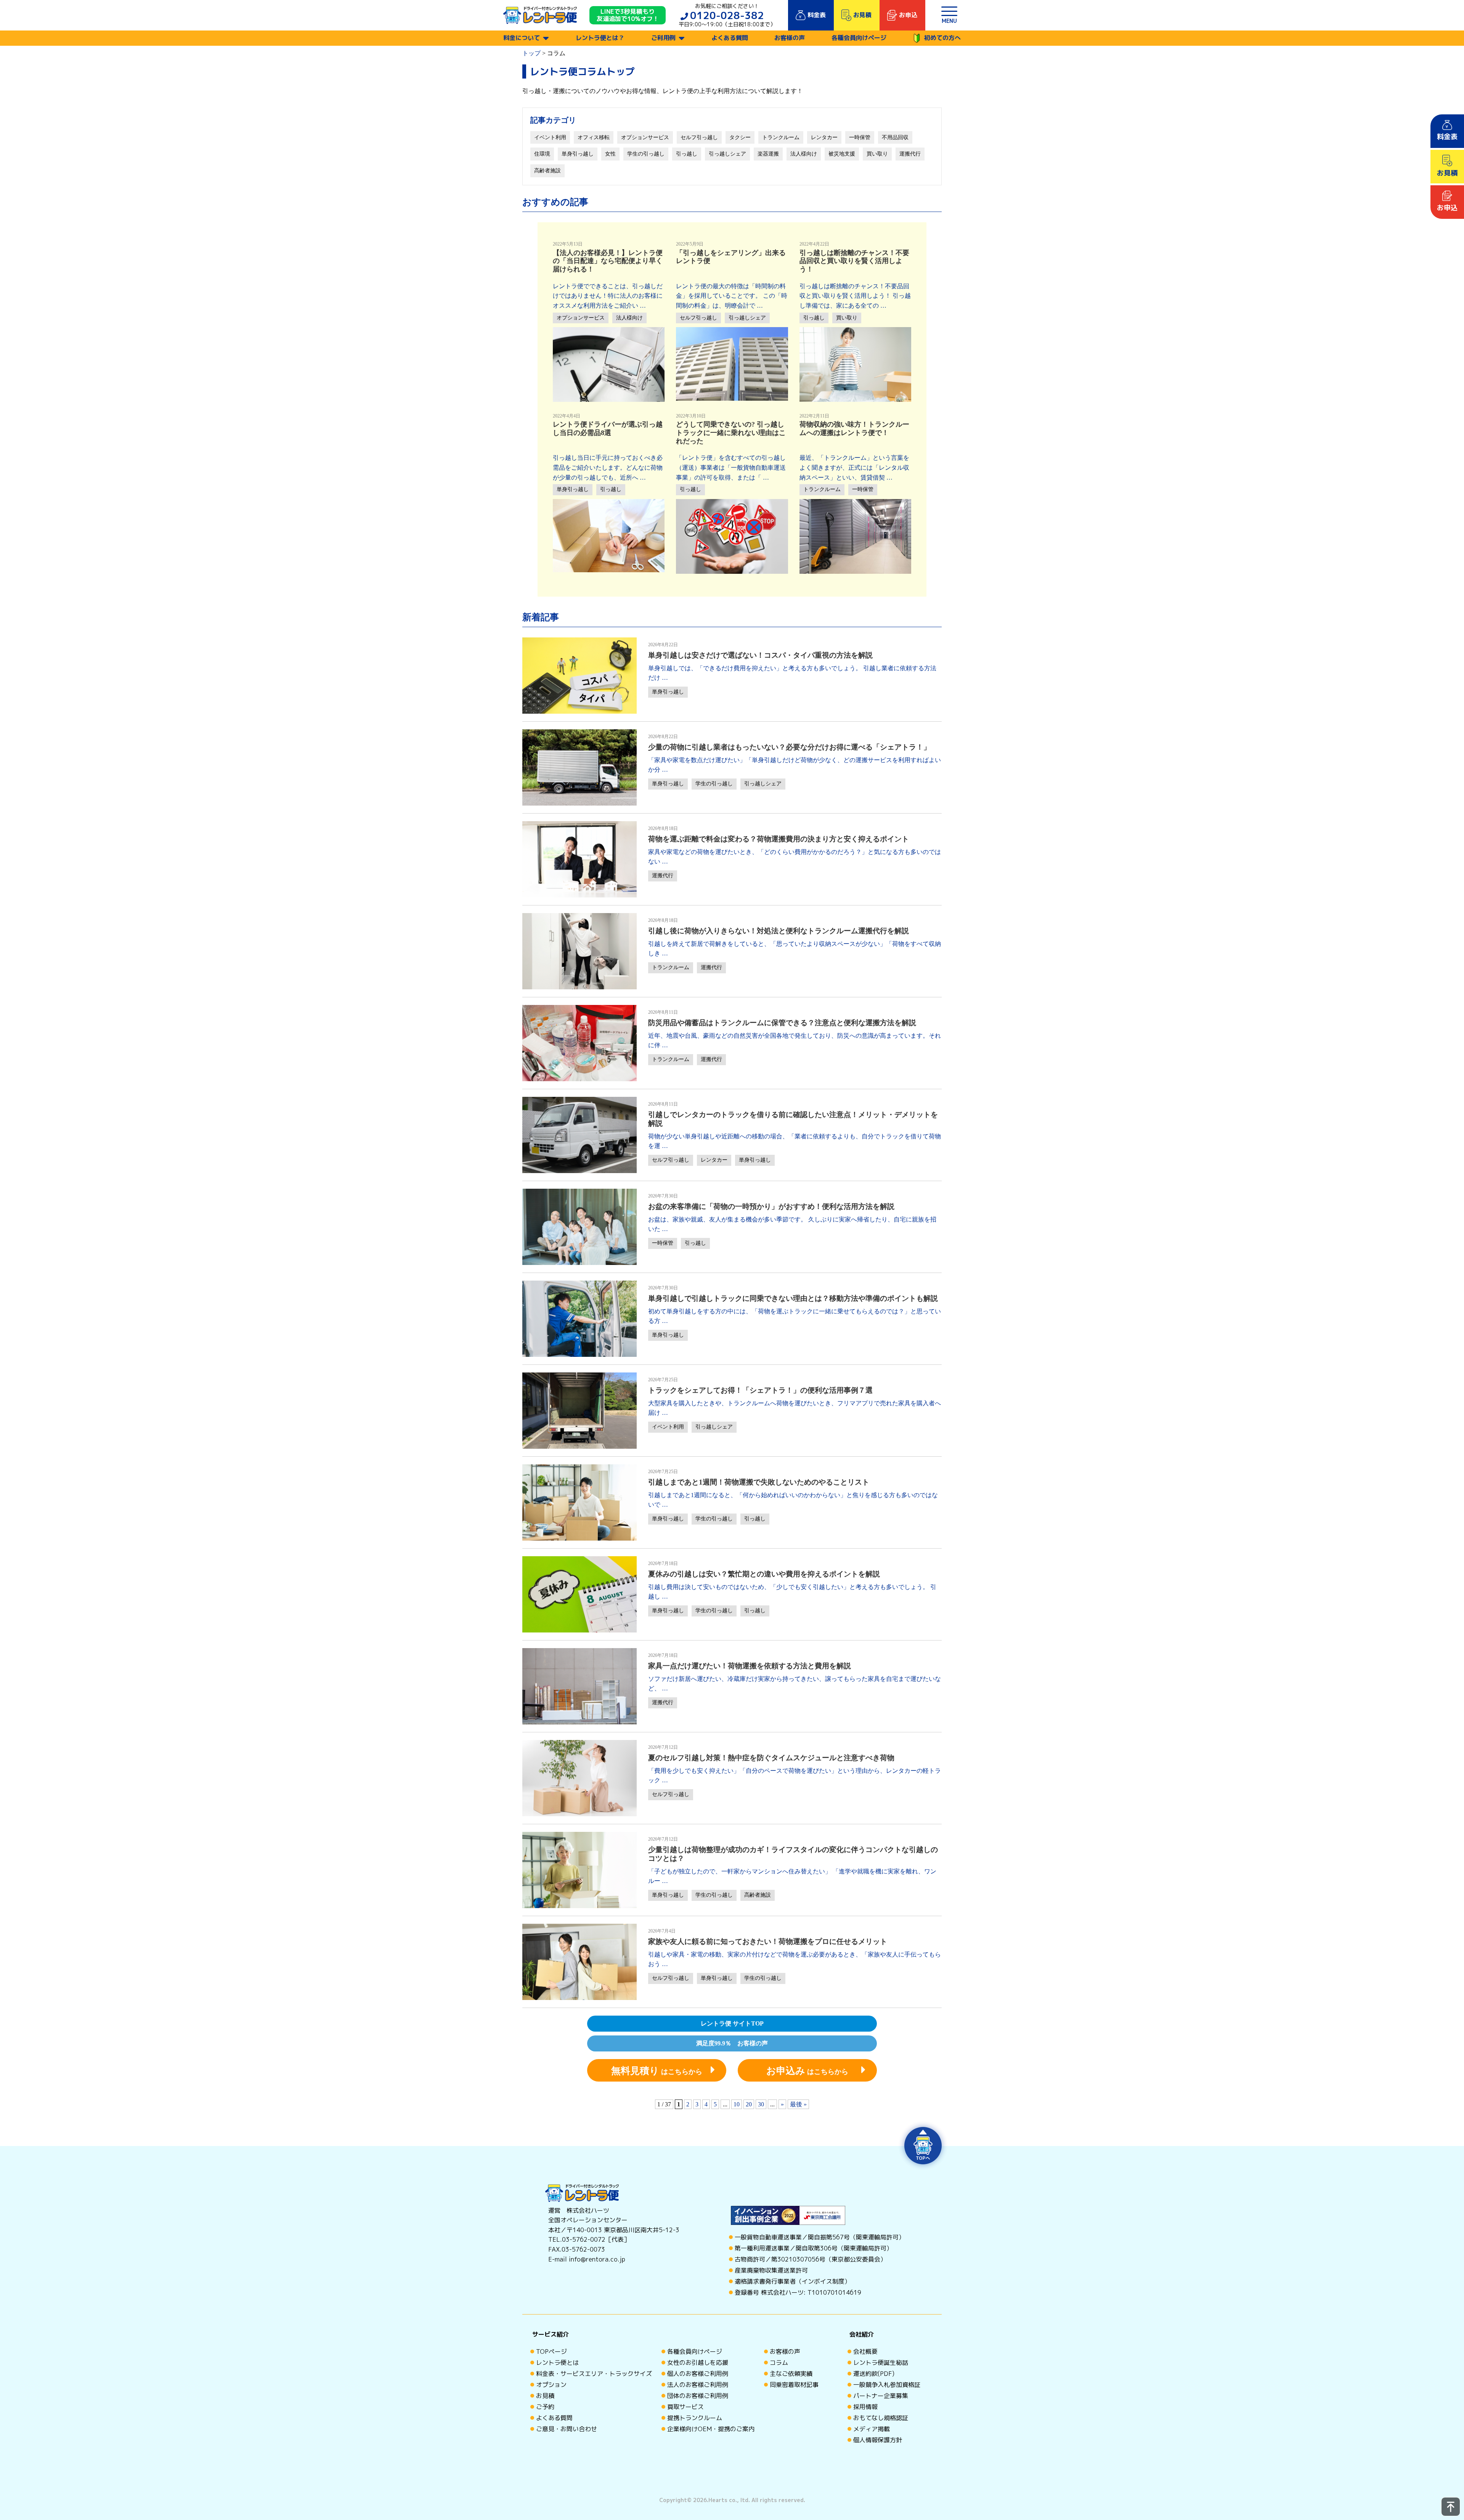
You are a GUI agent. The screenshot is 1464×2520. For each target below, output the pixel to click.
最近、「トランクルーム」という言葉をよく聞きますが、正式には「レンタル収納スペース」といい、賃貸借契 (854, 467)
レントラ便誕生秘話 (881, 2363)
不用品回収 (895, 137)
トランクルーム (781, 137)
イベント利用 (550, 137)
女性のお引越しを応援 (698, 2363)
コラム (779, 2363)
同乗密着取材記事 (794, 2385)
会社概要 (865, 2351)
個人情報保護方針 (878, 2440)
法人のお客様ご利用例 (698, 2385)
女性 (610, 154)
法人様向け (804, 154)
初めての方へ (942, 38)
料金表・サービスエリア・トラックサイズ (594, 2374)
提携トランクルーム (695, 2418)
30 (761, 2104)
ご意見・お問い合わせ (567, 2429)
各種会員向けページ (859, 38)
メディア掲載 (872, 2429)
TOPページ (551, 2351)
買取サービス (685, 2407)
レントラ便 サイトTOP (732, 2023)
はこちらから (657, 2071)
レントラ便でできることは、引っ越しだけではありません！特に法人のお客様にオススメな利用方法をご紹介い (608, 296)
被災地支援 (842, 154)
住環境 (542, 154)
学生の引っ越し (646, 154)
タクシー (740, 137)
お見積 (545, 2396)
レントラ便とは (557, 2363)
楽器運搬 (768, 154)
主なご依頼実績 (791, 2374)
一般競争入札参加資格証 (887, 2385)
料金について (522, 38)
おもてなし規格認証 (881, 2418)
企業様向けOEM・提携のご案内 (711, 2429)
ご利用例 (663, 38)
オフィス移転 (594, 137)
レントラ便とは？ (600, 38)
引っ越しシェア (727, 154)
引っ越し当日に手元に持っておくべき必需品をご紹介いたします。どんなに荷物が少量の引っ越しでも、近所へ (608, 467)
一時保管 (860, 137)
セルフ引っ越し (699, 137)
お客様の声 (790, 38)
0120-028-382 (727, 15)
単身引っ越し (578, 154)
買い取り (877, 154)
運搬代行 (910, 154)
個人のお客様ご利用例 (698, 2374)
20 (749, 2104)
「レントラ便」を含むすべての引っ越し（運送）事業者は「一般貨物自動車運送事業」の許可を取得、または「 (731, 467)
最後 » (798, 2104)
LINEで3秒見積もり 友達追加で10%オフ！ (628, 15)
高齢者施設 (547, 171)
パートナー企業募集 (881, 2396)
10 (737, 2104)
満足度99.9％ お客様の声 (732, 2043)
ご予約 (545, 2407)
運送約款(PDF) (874, 2374)
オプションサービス (645, 137)
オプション (551, 2385)
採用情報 (865, 2407)
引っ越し (687, 154)
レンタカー (824, 137)
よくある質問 (730, 38)
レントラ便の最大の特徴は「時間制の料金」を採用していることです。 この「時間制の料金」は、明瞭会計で (732, 296)
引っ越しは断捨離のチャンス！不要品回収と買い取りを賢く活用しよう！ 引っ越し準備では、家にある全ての (855, 296)
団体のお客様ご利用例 (698, 2396)
